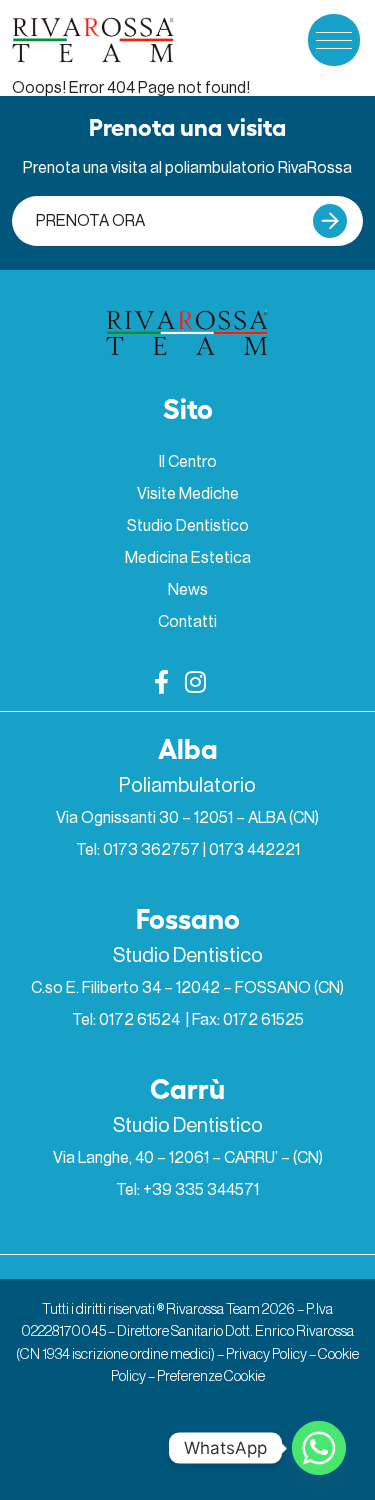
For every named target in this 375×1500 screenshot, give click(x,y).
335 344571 (217, 1190)
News (188, 590)
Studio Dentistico (188, 526)
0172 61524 (141, 1020)
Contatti (187, 622)
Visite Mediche (188, 494)
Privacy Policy (266, 1354)
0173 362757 (151, 850)
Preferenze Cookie (211, 1376)
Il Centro (188, 462)
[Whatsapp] (319, 1448)
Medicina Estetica (188, 558)
